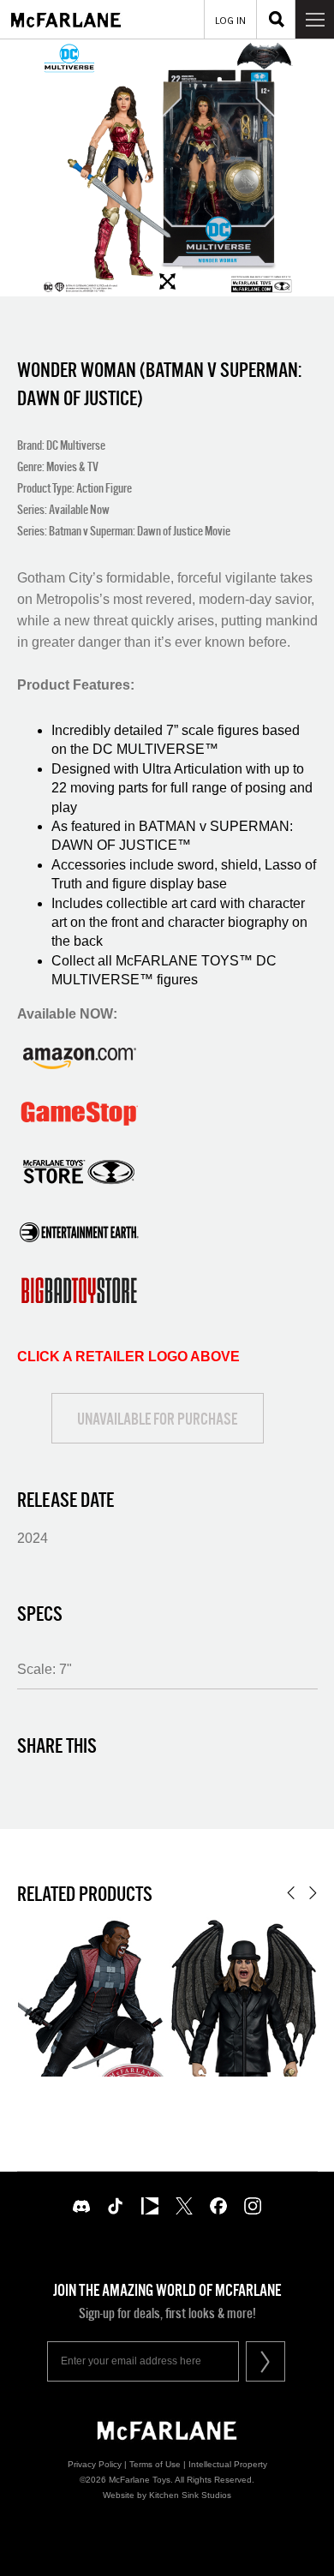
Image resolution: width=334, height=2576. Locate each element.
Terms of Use (155, 2464)
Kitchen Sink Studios (190, 2495)
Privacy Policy (95, 2464)
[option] (167, 168)
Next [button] (313, 1893)
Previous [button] (291, 1893)
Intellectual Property (228, 2464)
